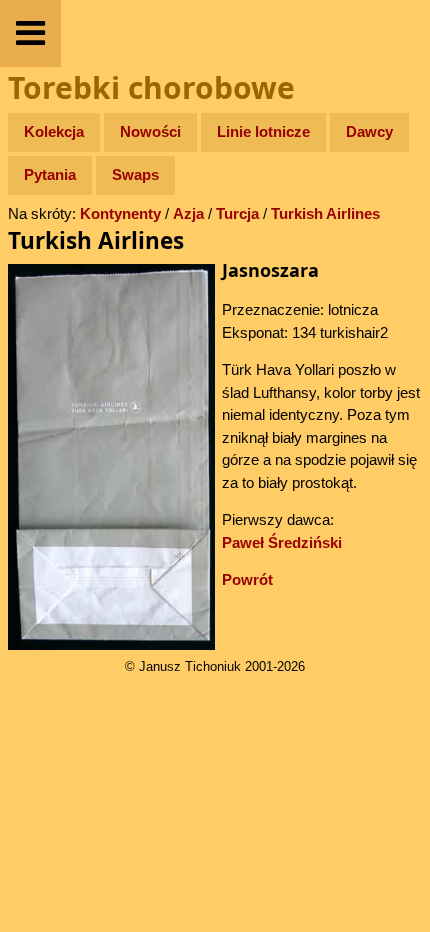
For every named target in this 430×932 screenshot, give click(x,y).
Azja (188, 213)
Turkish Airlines (325, 213)
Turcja (237, 213)
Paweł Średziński (282, 542)
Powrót (247, 579)
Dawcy (369, 131)
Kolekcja (54, 131)
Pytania (50, 174)
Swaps (135, 174)
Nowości (150, 131)
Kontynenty (120, 213)
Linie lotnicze (263, 131)
